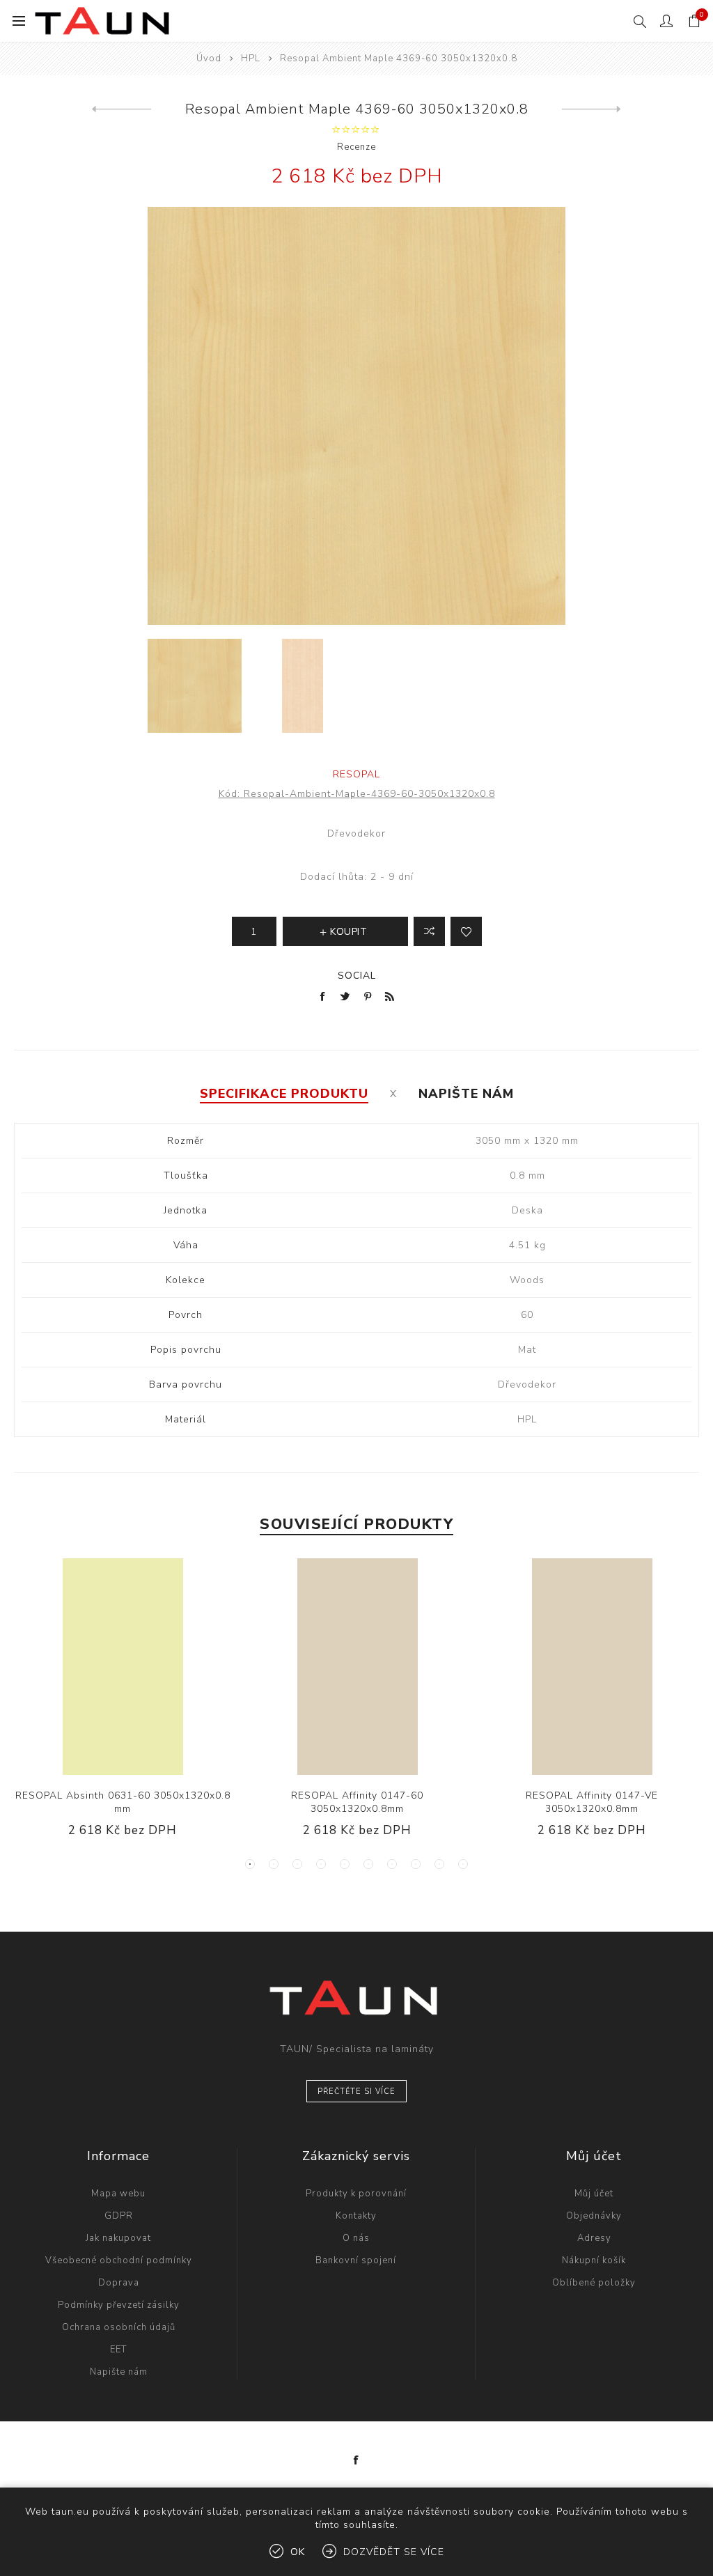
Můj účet (594, 2194)
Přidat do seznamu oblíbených (466, 931)
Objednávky (594, 2216)
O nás (356, 2238)
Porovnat (429, 931)
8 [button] (416, 1864)
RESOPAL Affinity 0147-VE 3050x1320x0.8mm (592, 1802)
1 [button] (250, 1864)
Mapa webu (118, 2194)
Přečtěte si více (356, 2092)
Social (357, 976)
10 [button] (463, 1864)
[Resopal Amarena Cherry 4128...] (122, 109)
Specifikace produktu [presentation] (284, 1094)
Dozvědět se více (394, 2552)
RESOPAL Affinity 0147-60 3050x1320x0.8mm (357, 1802)
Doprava (119, 2283)
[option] (195, 686)
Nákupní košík (594, 2260)
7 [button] (392, 1864)
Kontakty (356, 2216)
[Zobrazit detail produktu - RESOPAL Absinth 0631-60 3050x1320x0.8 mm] (122, 1667)
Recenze (356, 147)
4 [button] (321, 1864)
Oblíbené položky (594, 2283)
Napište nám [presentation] (466, 1094)
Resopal (356, 774)
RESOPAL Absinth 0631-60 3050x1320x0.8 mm (123, 1802)
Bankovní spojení (356, 2260)
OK (298, 2552)
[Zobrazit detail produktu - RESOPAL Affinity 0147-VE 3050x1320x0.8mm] (591, 1667)
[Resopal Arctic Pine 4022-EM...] (591, 109)
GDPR (119, 2216)
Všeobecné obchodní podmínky (119, 2260)
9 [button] (439, 1864)
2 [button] (274, 1864)
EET (118, 2350)
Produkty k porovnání (356, 2194)
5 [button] (345, 1864)
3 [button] (297, 1864)
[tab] (284, 1094)
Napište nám (119, 2372)
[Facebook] (356, 2460)
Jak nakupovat (118, 2238)
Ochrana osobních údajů (119, 2327)
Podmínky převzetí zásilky (119, 2305)
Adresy (594, 2238)
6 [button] (368, 1864)
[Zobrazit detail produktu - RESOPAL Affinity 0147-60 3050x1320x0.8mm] (357, 1667)
